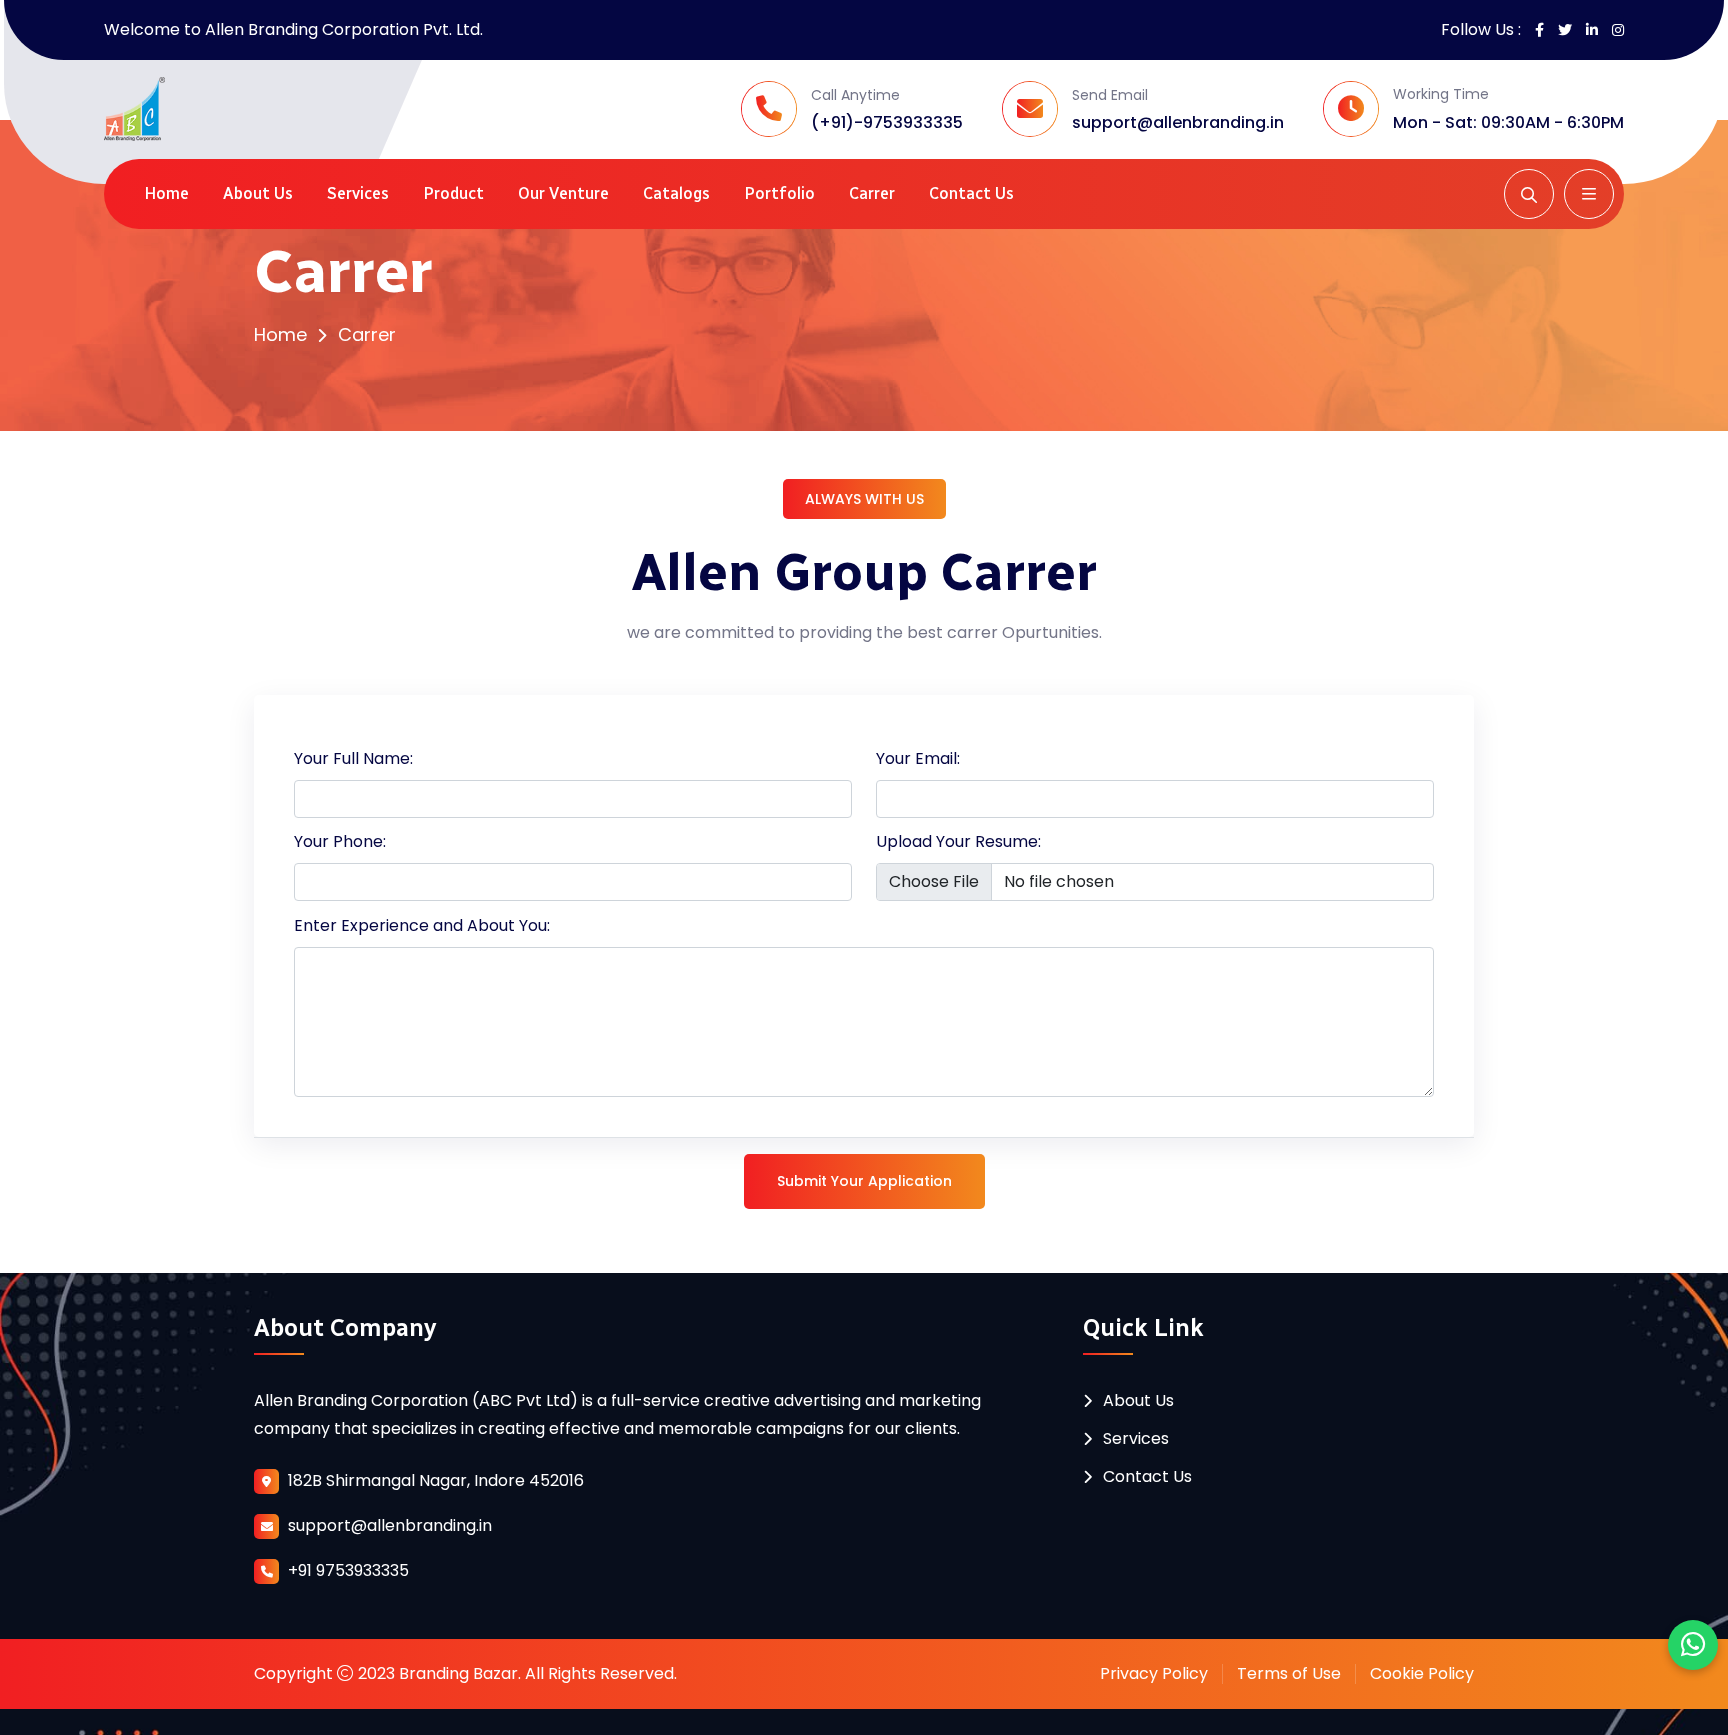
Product (453, 193)
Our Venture (563, 193)
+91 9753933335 (348, 1570)
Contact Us (971, 193)
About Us (258, 193)
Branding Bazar (458, 1673)
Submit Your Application (864, 1181)
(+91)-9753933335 (887, 122)
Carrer (872, 193)
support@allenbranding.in (1178, 122)
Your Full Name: (353, 758)
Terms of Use (1289, 1673)
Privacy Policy (1154, 1673)
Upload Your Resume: (958, 841)
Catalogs (676, 193)
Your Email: (918, 758)
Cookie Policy (1422, 1673)
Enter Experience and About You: (422, 925)
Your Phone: (340, 841)
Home (166, 193)
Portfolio (779, 193)
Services (358, 193)
